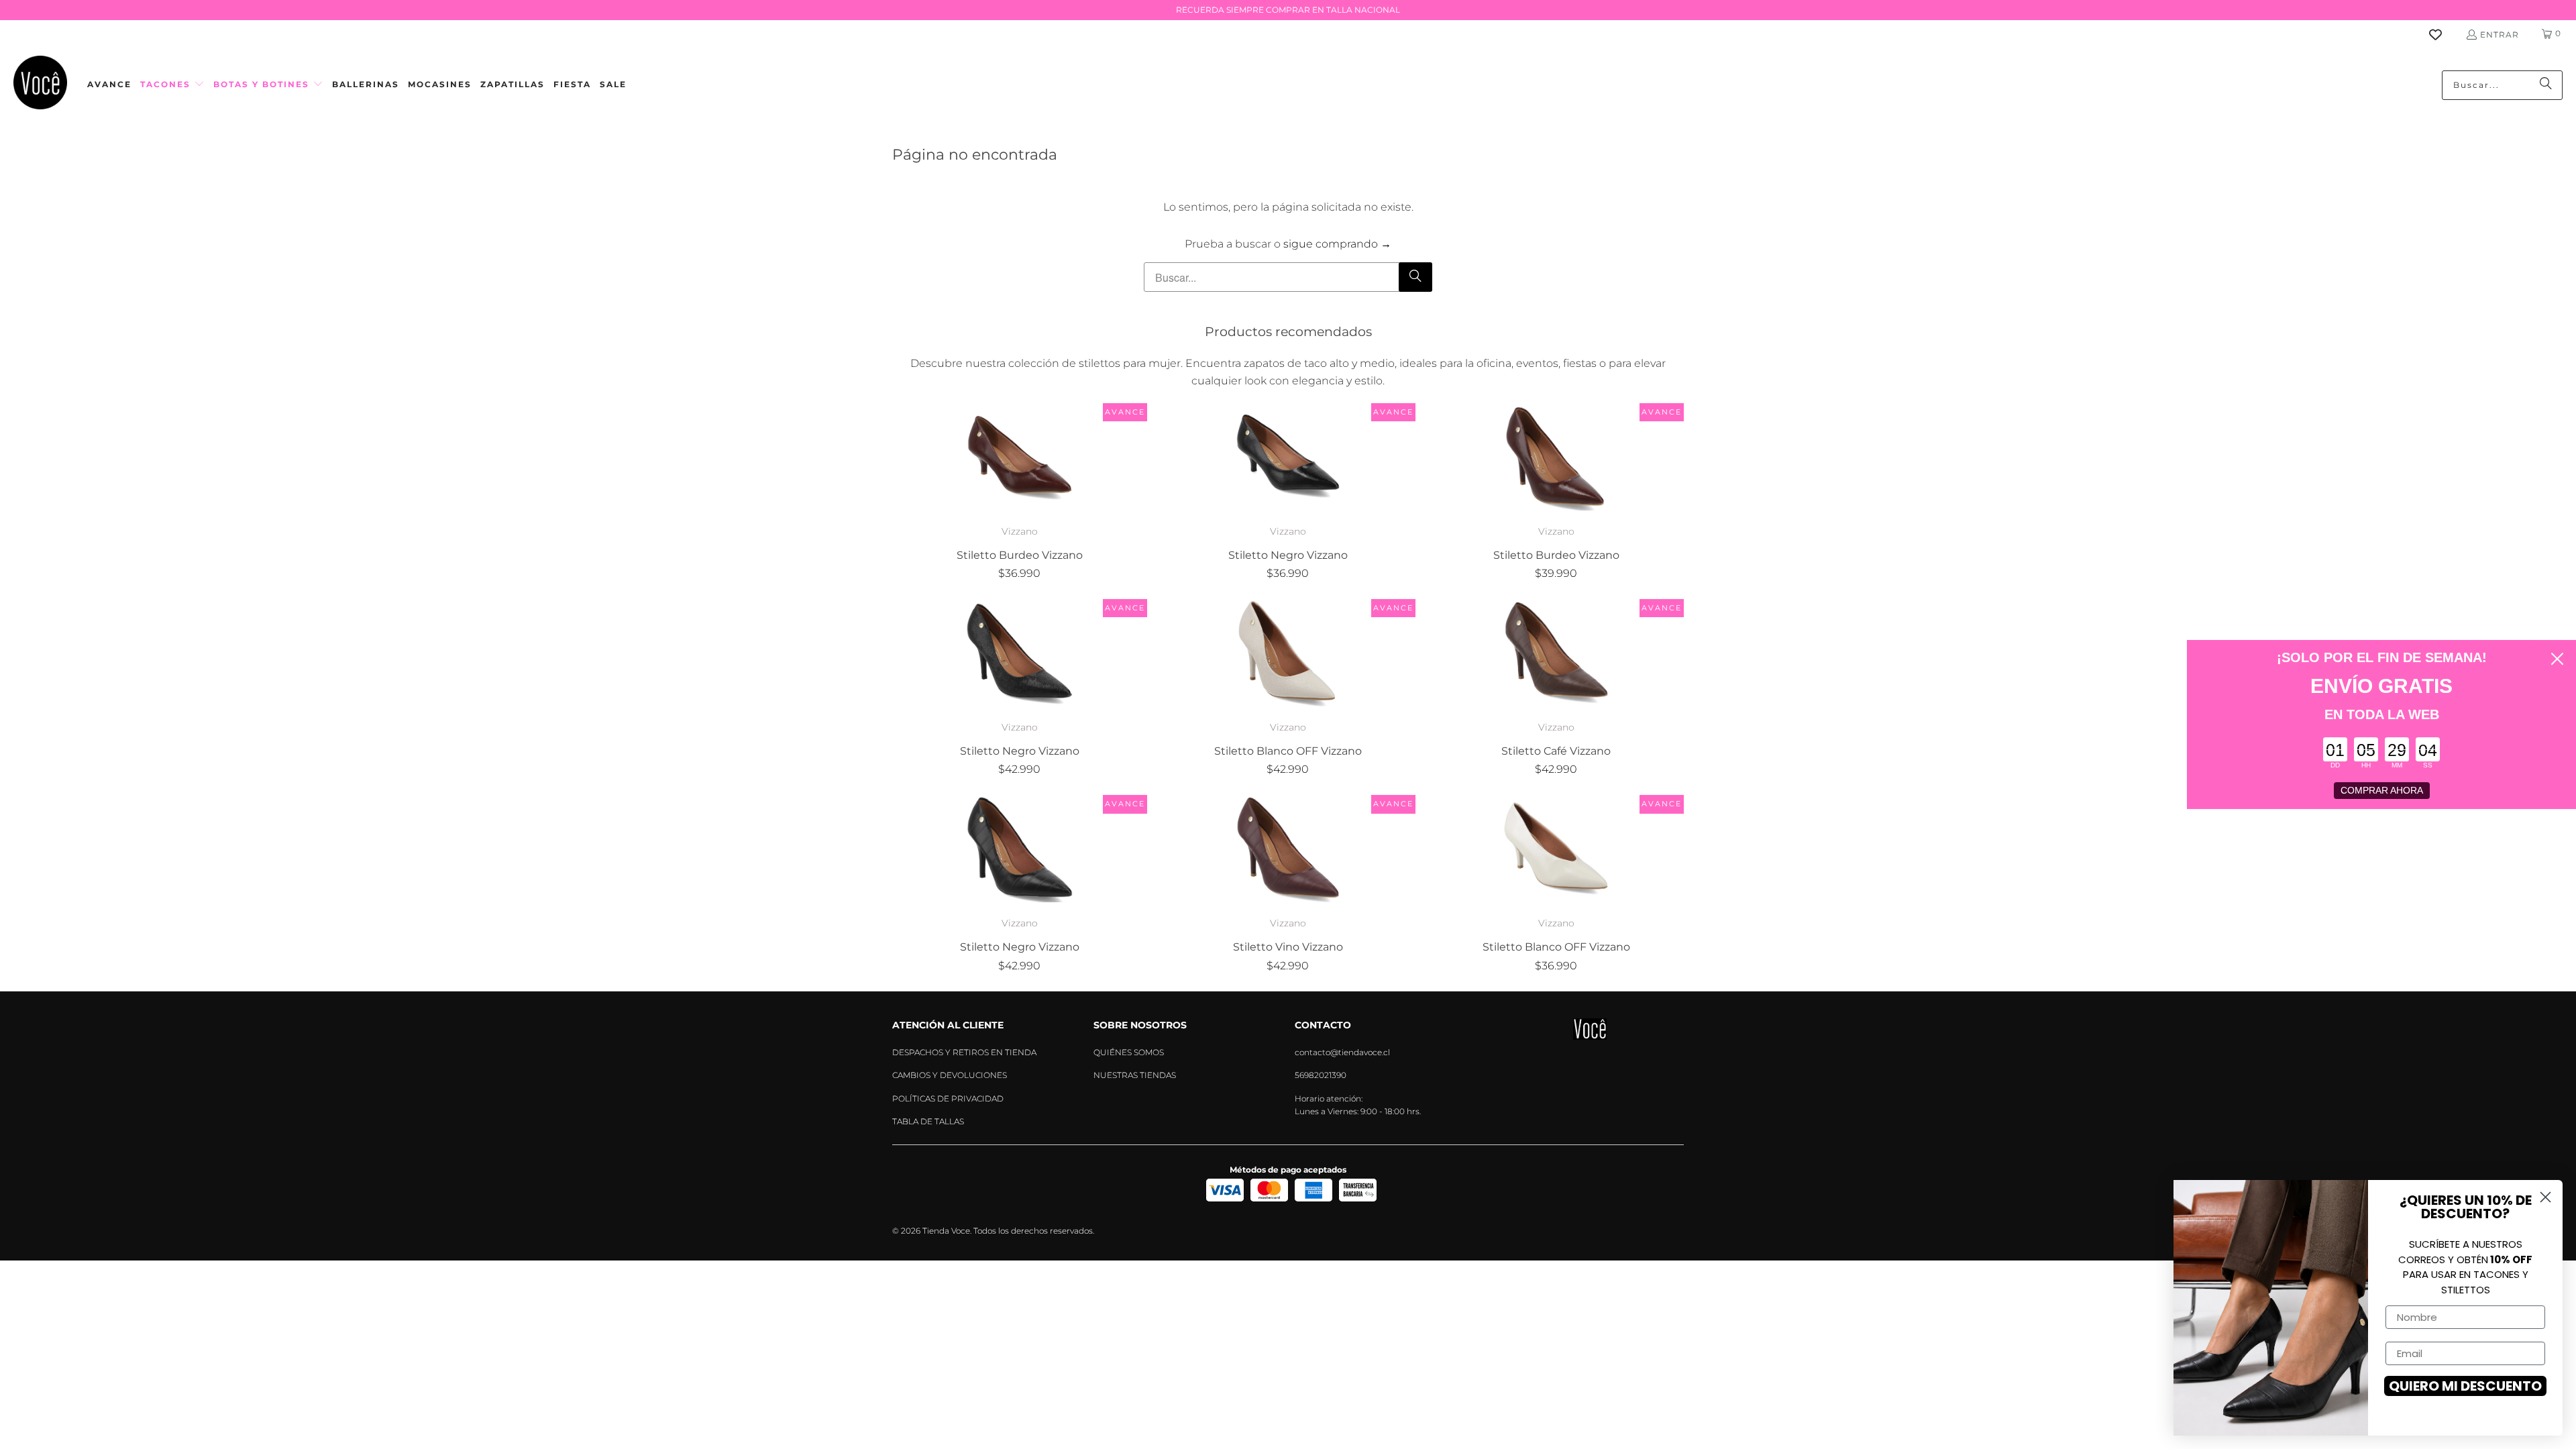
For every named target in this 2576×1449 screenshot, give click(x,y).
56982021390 (1321, 1075)
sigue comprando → (1337, 244)
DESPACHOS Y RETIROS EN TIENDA (964, 1052)
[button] (172, 85)
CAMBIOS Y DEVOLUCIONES (950, 1075)
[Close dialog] (2557, 659)
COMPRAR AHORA (2382, 790)
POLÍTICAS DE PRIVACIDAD (948, 1098)
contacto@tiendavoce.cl (1342, 1052)
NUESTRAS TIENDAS (1135, 1075)
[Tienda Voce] (40, 85)
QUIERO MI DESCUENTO (2465, 1386)
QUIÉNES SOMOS (1129, 1052)
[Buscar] (2546, 85)
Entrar (2500, 35)
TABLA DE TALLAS (928, 1121)
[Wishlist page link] (2444, 35)
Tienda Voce (946, 1231)
